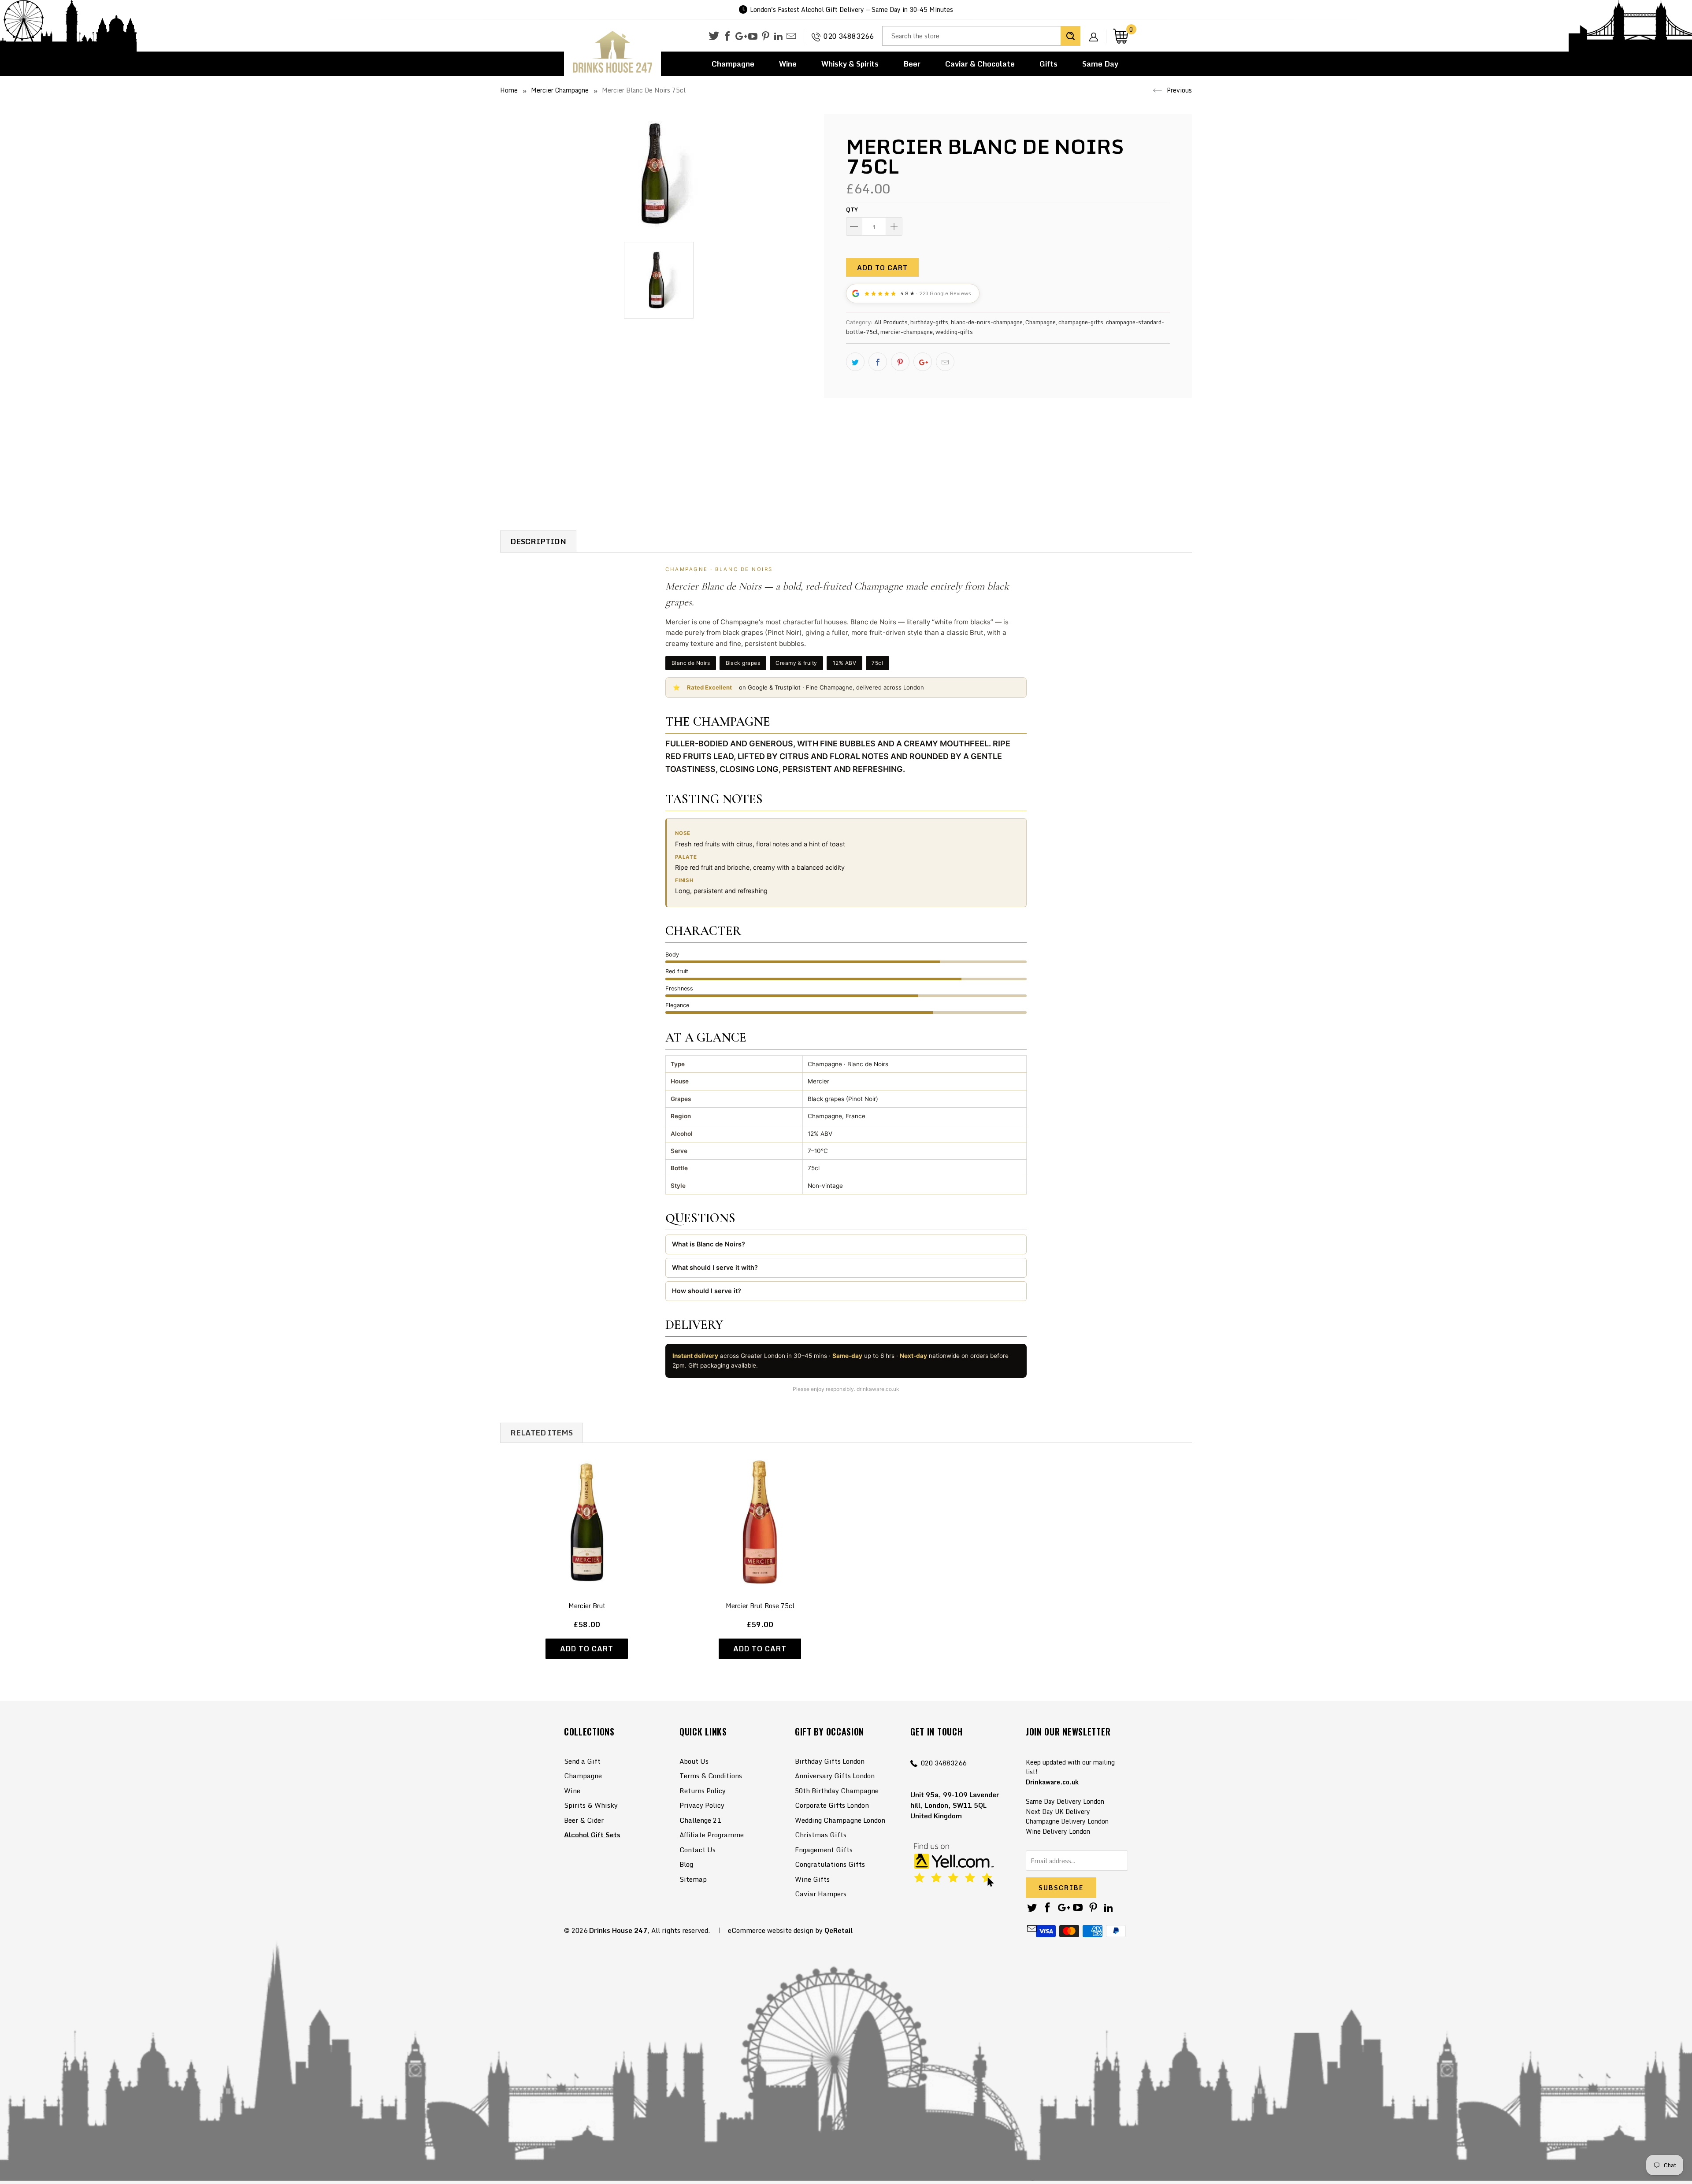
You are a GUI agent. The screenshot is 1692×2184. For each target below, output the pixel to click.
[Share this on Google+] (923, 362)
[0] (1121, 36)
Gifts (1048, 64)
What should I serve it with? (715, 1267)
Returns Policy (703, 1791)
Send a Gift (582, 1761)
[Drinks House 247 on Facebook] (727, 37)
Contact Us (698, 1850)
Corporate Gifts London (832, 1805)
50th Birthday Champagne (837, 1791)
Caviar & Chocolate (980, 64)
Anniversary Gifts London (835, 1776)
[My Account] (1097, 30)
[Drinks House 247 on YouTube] (753, 37)
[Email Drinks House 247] (791, 37)
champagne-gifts (1081, 322)
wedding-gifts (954, 332)
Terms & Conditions (711, 1776)
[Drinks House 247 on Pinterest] (766, 37)
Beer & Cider (584, 1820)
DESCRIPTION (538, 541)
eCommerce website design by (775, 1930)
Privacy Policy (702, 1805)
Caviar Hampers (821, 1894)
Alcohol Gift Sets (592, 1835)
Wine (788, 64)
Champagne (733, 64)
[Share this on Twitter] (855, 362)
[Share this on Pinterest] (900, 362)
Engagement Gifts (824, 1850)
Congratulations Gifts (830, 1864)
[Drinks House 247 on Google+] (740, 37)
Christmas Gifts (821, 1835)
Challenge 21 (700, 1820)
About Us (694, 1761)
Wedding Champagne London (840, 1820)
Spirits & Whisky (591, 1805)
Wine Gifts (812, 1879)
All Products (891, 322)
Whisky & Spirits (850, 64)
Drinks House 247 (618, 1930)
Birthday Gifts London (830, 1761)
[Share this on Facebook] (878, 362)
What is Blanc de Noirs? (709, 1244)
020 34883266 (849, 36)
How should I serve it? (707, 1291)
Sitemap (693, 1879)
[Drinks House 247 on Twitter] (714, 36)
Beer (912, 64)
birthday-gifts (929, 322)
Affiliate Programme (712, 1835)
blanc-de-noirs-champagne (987, 322)
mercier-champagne (907, 332)
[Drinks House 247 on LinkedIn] (778, 37)
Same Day (1100, 64)
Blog (686, 1864)
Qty (852, 209)
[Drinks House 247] (612, 52)
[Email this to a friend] (945, 362)
